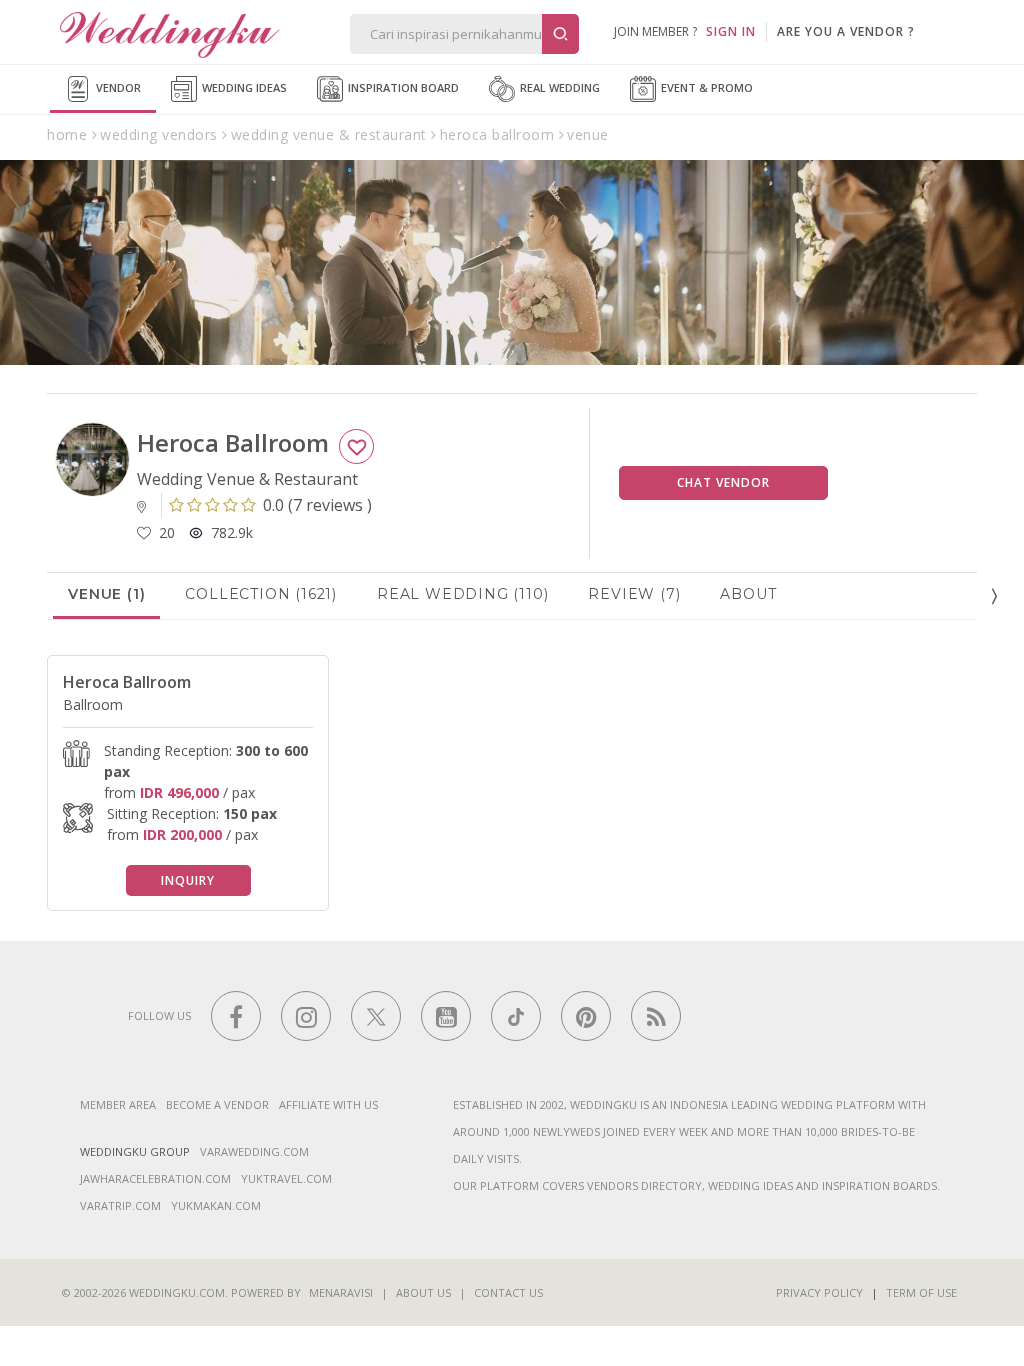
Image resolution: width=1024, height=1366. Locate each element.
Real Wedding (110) (462, 594)
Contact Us (508, 1292)
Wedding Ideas (243, 87)
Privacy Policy (819, 1292)
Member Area (118, 1104)
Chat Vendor (723, 482)
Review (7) (634, 594)
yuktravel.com (286, 1178)
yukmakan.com (216, 1205)
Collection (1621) (261, 594)
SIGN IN (731, 31)
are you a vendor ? (846, 31)
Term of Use (921, 1292)
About (748, 594)
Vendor (117, 87)
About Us (423, 1292)
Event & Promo (705, 87)
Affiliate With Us (328, 1104)
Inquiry (188, 880)
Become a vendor (217, 1104)
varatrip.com (120, 1205)
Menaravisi (341, 1292)
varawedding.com (254, 1151)
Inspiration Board (402, 87)
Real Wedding (558, 87)
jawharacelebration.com (155, 1178)
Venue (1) (106, 594)
